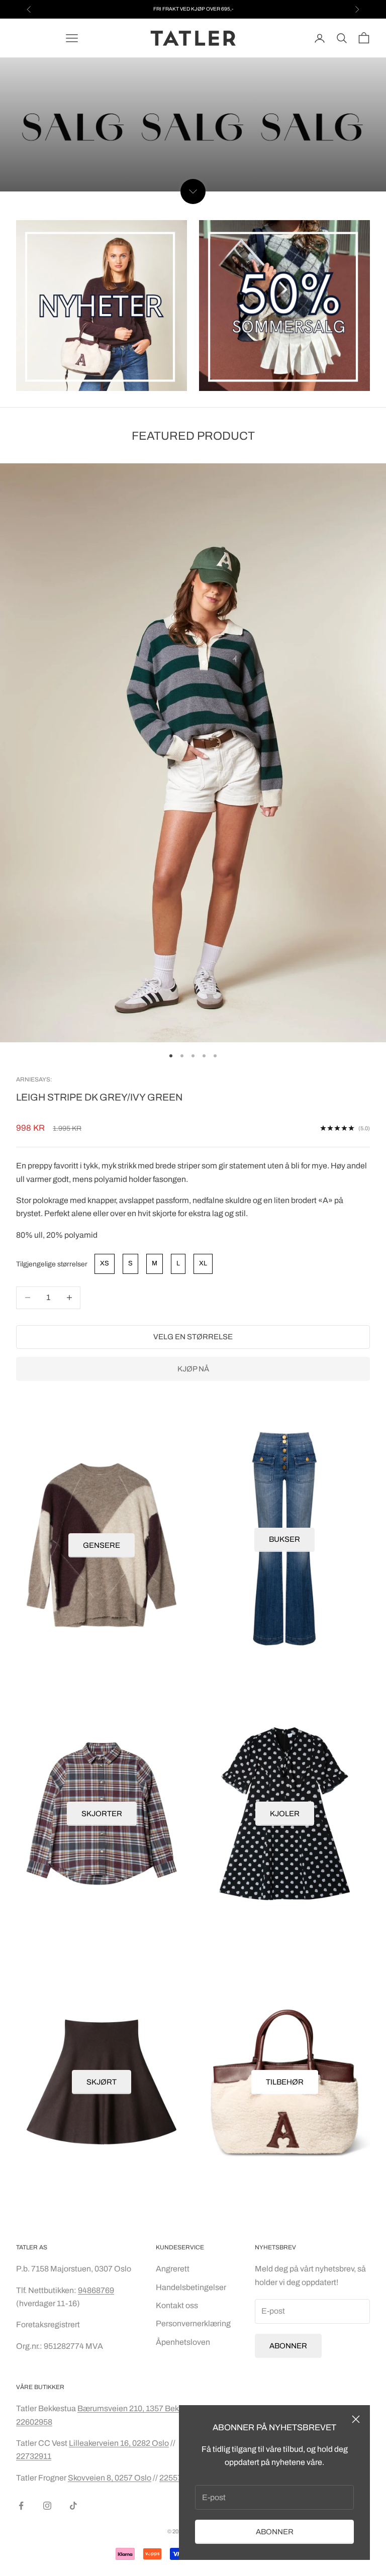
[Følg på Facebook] (21, 2506)
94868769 (96, 2290)
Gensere (102, 1545)
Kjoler (285, 1814)
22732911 (34, 2456)
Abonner (275, 2532)
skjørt (102, 2082)
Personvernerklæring (193, 2323)
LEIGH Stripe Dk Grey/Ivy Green (99, 1097)
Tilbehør (285, 2082)
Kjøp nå (193, 1369)
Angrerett (173, 2269)
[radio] (104, 1264)
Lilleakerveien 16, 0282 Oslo (119, 2443)
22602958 (34, 2422)
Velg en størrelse (193, 1337)
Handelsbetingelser (191, 2287)
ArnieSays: (34, 1079)
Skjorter (102, 1814)
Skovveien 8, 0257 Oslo (110, 2478)
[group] (193, 125)
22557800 (177, 2478)
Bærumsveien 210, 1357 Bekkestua (141, 2408)
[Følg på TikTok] (73, 2506)
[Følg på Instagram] (47, 2506)
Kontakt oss (177, 2305)
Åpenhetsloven (183, 2342)
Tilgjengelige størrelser (52, 1264)
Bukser (284, 1539)
